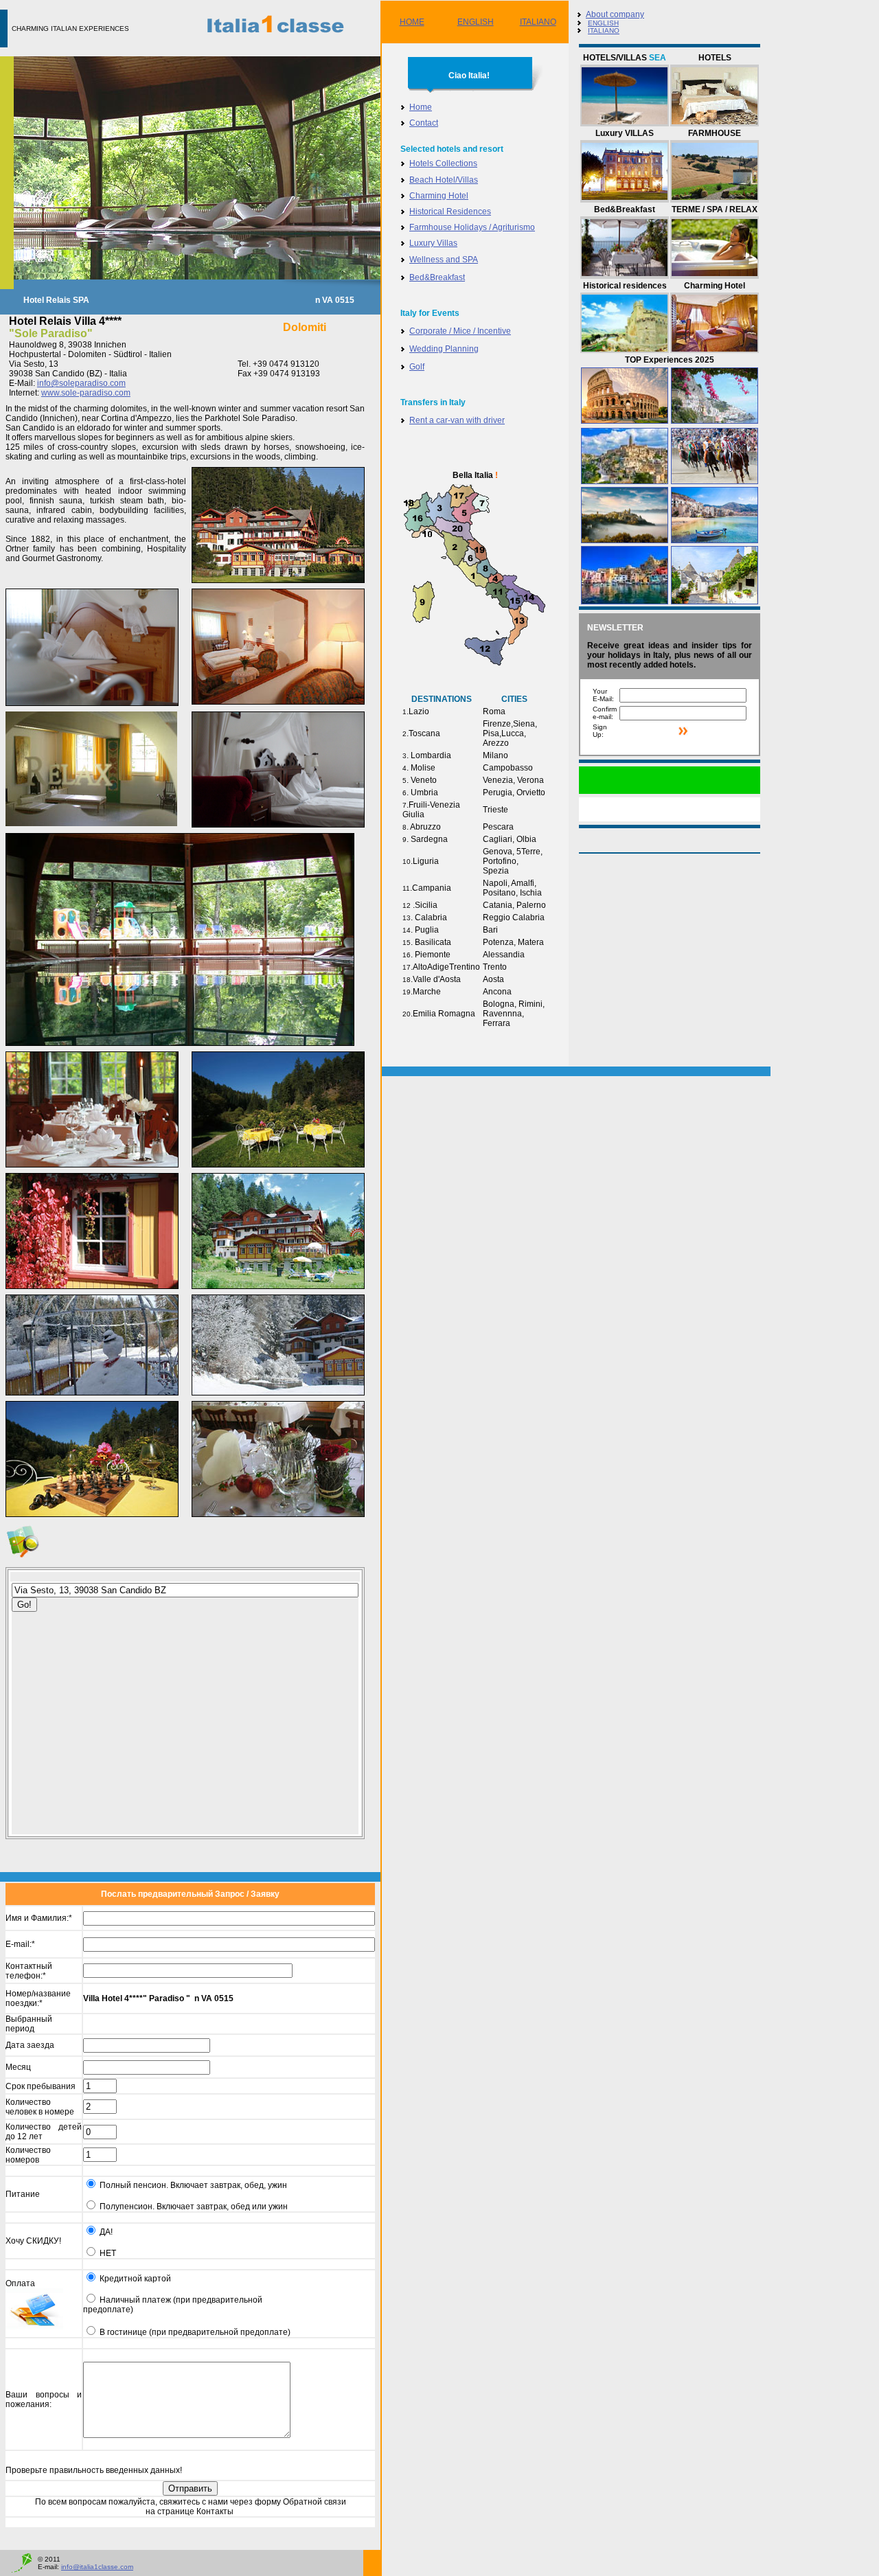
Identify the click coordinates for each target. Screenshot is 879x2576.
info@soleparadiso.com (81, 383)
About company (615, 14)
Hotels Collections (443, 163)
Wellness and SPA (444, 260)
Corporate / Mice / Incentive (460, 331)
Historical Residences (450, 212)
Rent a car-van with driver (457, 420)
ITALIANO (538, 22)
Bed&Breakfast (437, 277)
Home (421, 107)
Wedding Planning (444, 349)
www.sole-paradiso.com (86, 393)
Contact (424, 123)
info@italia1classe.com (97, 2567)
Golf (417, 367)
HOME (412, 22)
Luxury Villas (433, 243)
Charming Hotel (439, 196)
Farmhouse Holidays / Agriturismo (472, 227)
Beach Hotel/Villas (444, 180)
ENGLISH (476, 22)
